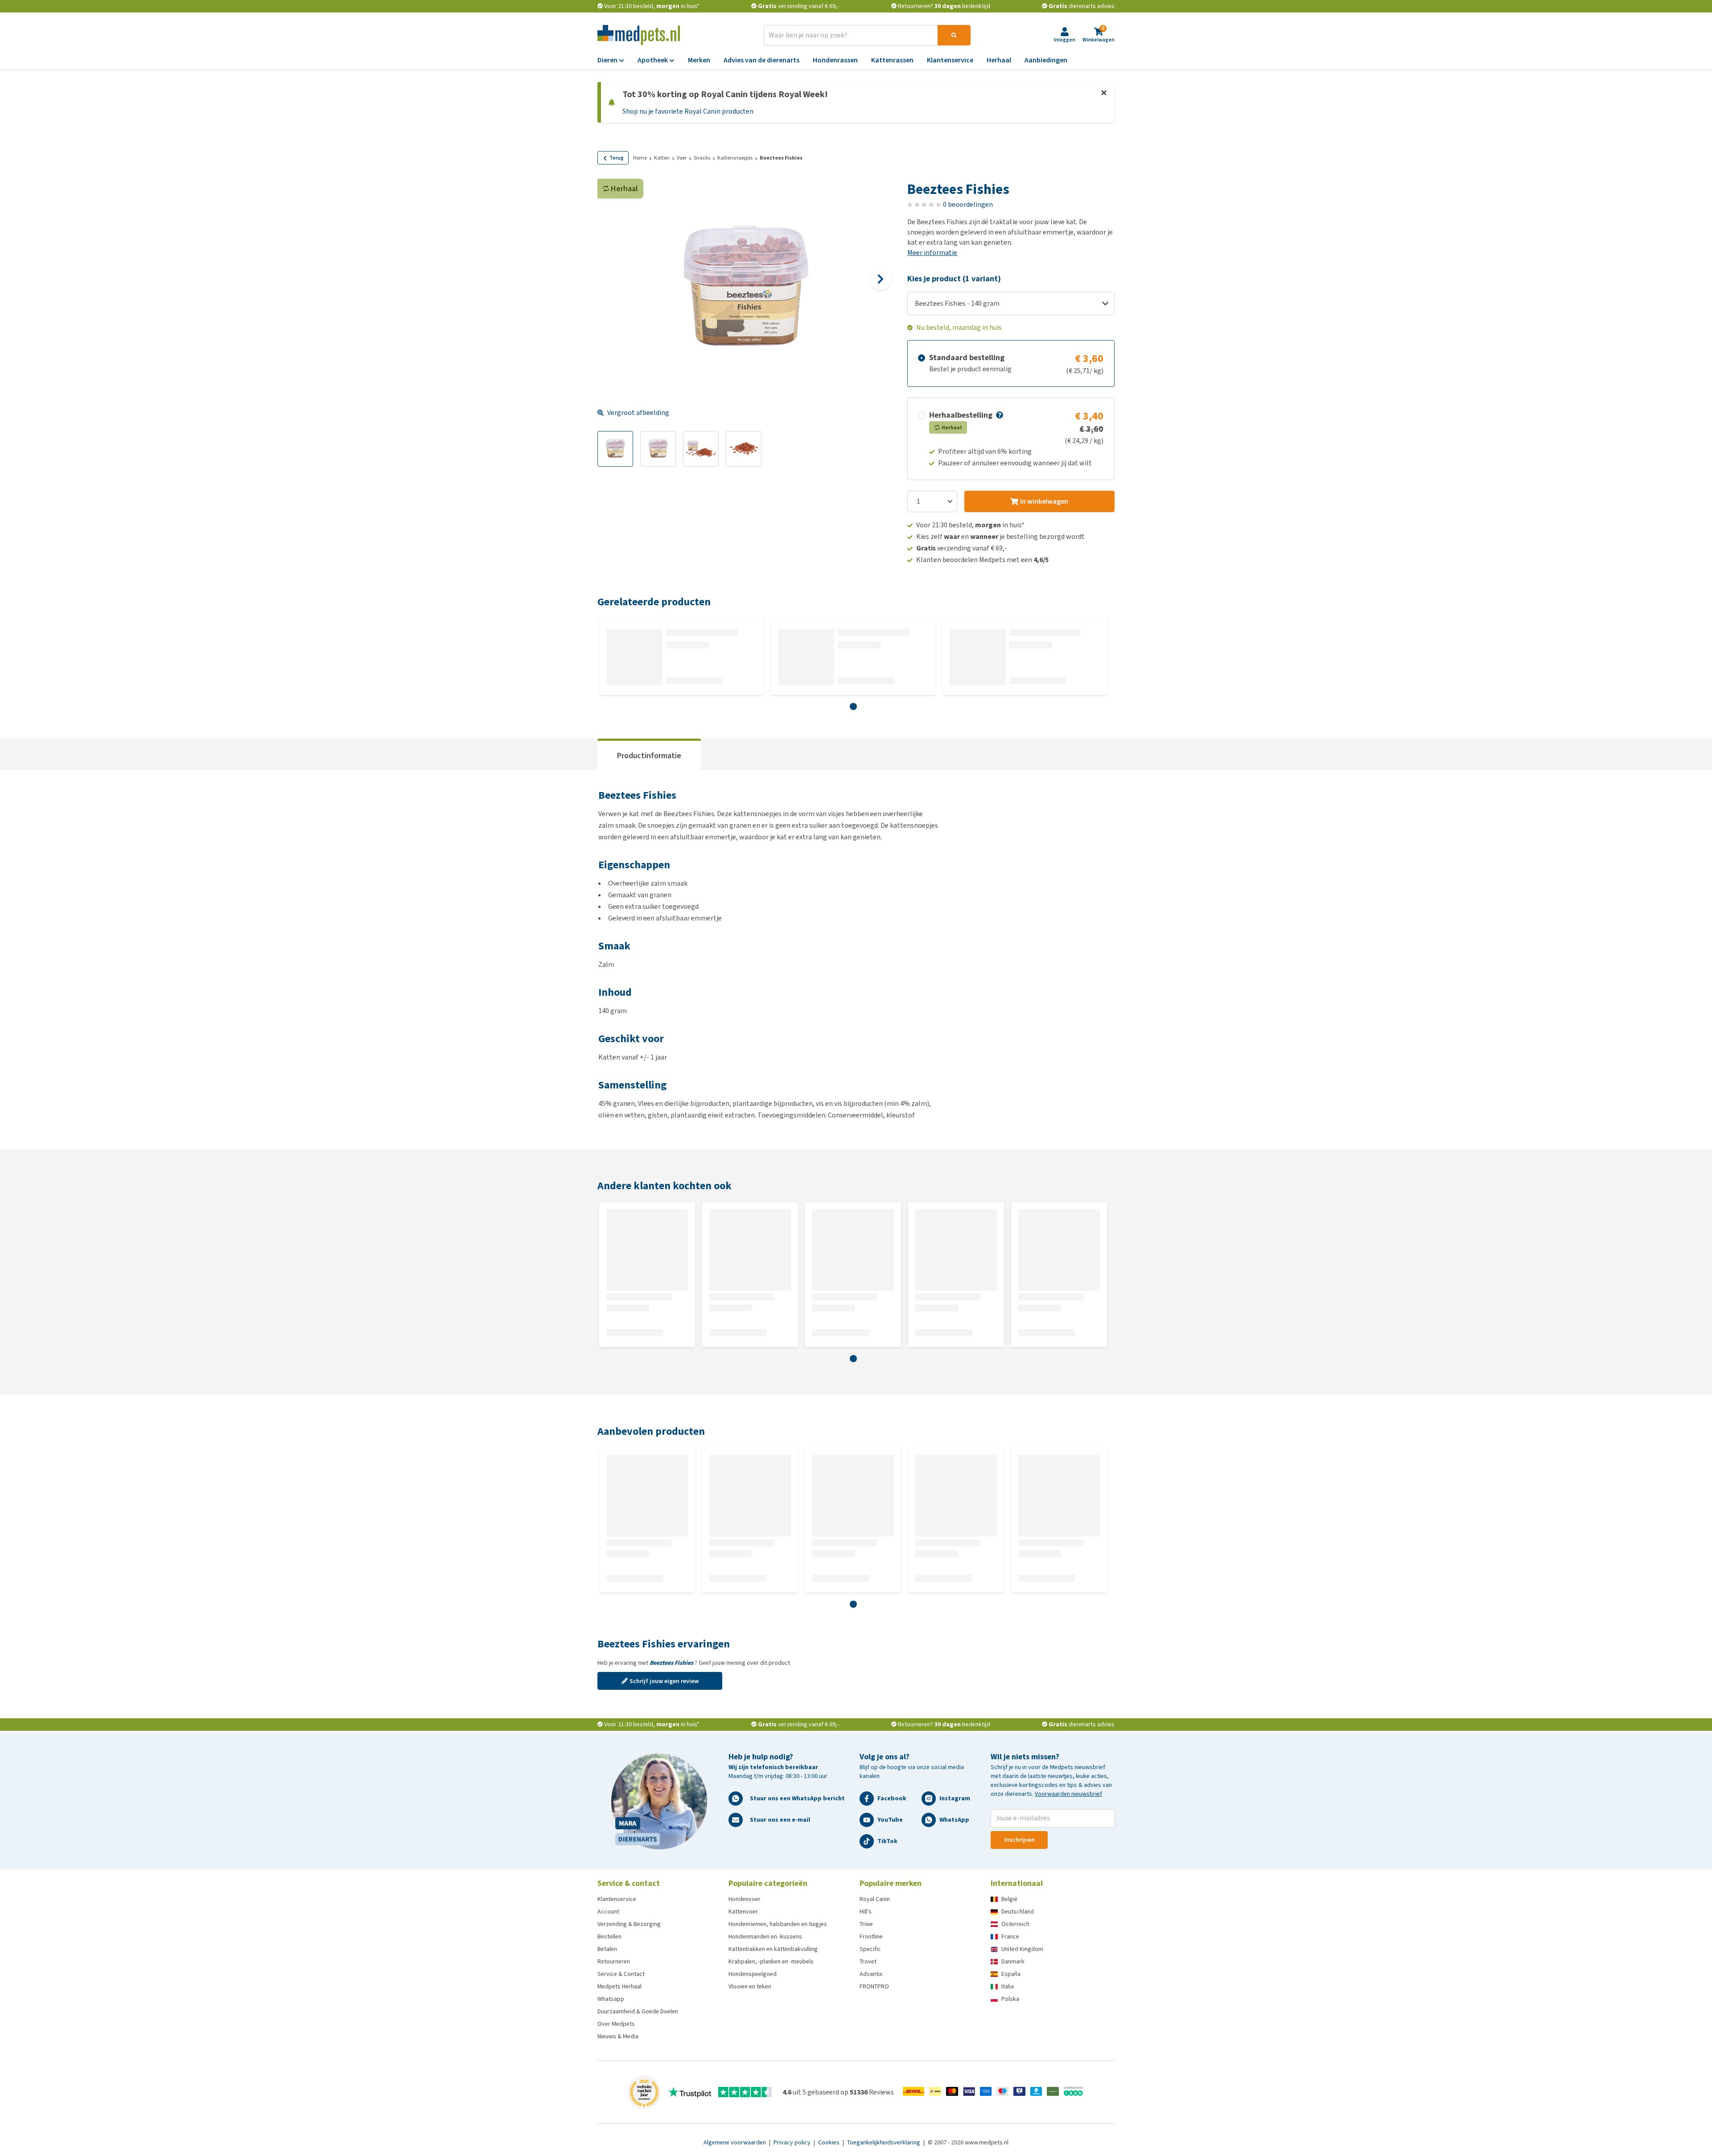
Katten (662, 158)
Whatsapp (611, 1999)
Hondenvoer (745, 1899)
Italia (1008, 1986)
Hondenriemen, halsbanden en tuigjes (778, 1924)
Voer (682, 158)
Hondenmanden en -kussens (765, 1936)
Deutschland (1018, 1912)
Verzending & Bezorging (629, 1924)
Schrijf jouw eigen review (664, 1681)
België (1009, 1899)
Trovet (868, 1961)
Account (608, 1912)
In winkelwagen (1044, 501)
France (1010, 1936)
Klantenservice (617, 1899)
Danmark (1013, 1961)
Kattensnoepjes (735, 158)
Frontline (871, 1936)
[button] (999, 415)
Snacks (702, 158)
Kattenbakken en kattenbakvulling (773, 1949)
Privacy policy (793, 2142)
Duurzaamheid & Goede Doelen (638, 2011)
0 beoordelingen (968, 204)
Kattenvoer (743, 1912)
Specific (870, 1949)
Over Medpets (616, 2024)
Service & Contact (621, 1974)
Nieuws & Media (618, 2036)
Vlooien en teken (750, 1986)
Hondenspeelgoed (753, 1974)
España (1011, 1974)
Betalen (607, 1949)
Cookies (829, 2142)
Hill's (866, 1912)
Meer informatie (932, 253)
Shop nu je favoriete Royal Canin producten (688, 111)
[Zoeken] (954, 35)
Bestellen (609, 1936)
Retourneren (614, 1961)
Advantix (871, 1974)
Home (640, 158)
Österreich (1015, 1924)
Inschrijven (1019, 1840)
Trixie (866, 1924)
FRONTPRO (874, 1986)
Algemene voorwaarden (735, 2142)
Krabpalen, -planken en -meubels (771, 1961)
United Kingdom (1022, 1949)
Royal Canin (875, 1899)
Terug (617, 158)
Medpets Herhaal (619, 1986)
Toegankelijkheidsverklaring (884, 2142)
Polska (1010, 1999)
